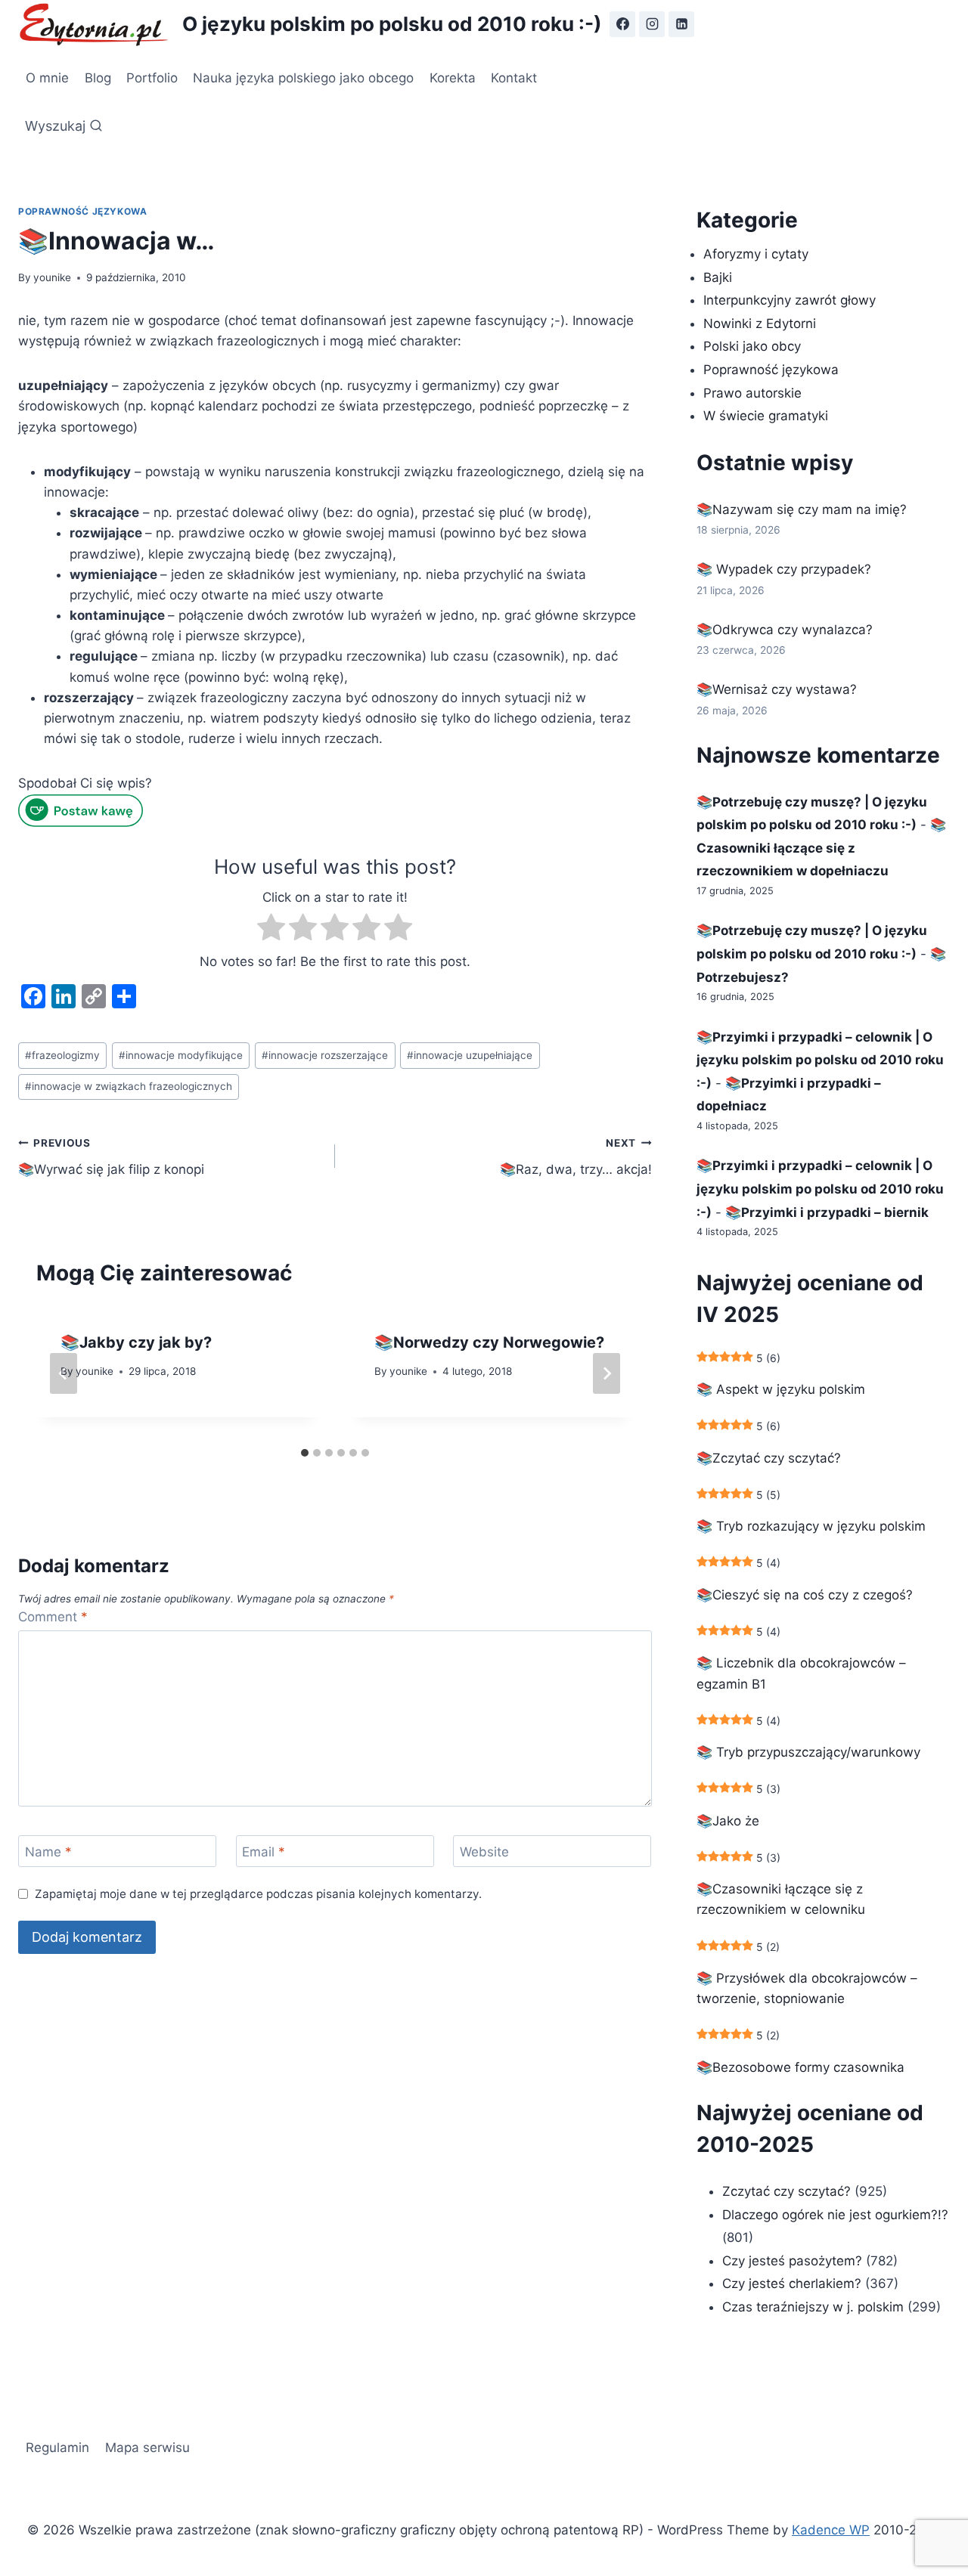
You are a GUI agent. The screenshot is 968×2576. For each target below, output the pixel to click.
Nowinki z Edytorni (760, 324)
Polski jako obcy (752, 346)
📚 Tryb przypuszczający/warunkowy (808, 1752)
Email (264, 1852)
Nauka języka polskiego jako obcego (303, 78)
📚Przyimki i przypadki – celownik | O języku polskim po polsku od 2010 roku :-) (820, 1060)
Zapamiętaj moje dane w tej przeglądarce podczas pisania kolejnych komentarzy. (258, 1894)
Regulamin (57, 2448)
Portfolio (152, 78)
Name (48, 1852)
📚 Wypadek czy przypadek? (784, 569)
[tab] (305, 1453)
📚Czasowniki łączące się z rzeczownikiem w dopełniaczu (821, 848)
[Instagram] (652, 24)
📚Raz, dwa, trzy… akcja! (576, 1157)
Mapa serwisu (147, 2448)
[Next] (607, 1373)
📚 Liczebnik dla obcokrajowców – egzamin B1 (801, 1673)
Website (484, 1852)
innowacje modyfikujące (181, 1055)
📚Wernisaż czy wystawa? (777, 689)
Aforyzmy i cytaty (756, 254)
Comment (53, 1617)
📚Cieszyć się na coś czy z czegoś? (805, 1595)
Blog (98, 78)
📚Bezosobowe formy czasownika (800, 2067)
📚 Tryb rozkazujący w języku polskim (811, 1526)
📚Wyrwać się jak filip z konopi (111, 1157)
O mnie (47, 78)
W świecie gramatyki (766, 416)
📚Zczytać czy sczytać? (769, 1458)
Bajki (718, 277)
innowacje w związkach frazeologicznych (129, 1086)
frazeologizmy (62, 1055)
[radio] (271, 930)
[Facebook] (622, 24)
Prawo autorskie (752, 393)
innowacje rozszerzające (325, 1055)
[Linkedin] (681, 24)
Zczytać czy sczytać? (786, 2191)
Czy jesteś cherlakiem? (794, 2283)
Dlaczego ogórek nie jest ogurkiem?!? (835, 2215)
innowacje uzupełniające (470, 1055)
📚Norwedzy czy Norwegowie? (489, 1342)
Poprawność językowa (82, 211)
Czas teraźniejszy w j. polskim (813, 2307)
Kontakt (514, 78)
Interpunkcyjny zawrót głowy (790, 300)
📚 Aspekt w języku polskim (781, 1389)
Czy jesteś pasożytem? (792, 2261)
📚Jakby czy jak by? (136, 1342)
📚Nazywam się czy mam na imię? (802, 509)
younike (52, 277)
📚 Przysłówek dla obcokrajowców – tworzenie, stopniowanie (807, 1988)
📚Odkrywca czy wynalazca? (785, 630)
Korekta (453, 78)
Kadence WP (831, 2530)
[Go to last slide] (64, 1373)
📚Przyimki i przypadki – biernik (827, 1212)
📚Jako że (728, 1821)
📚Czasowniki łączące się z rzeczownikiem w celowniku (781, 1899)
